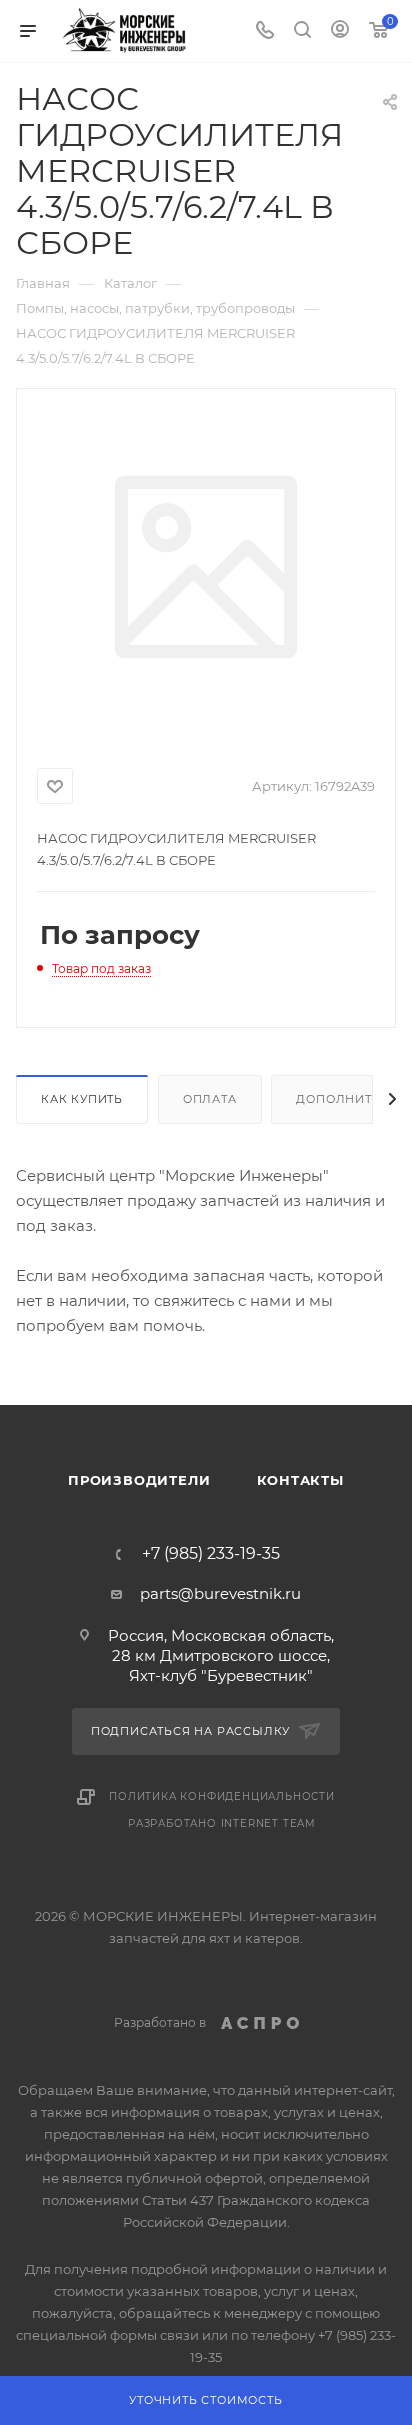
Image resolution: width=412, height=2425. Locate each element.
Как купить (82, 1099)
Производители (139, 1480)
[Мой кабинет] (340, 31)
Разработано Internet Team (222, 1823)
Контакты (300, 1480)
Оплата (210, 1099)
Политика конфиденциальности (222, 1796)
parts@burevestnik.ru (220, 1593)
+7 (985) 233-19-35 (211, 1554)
